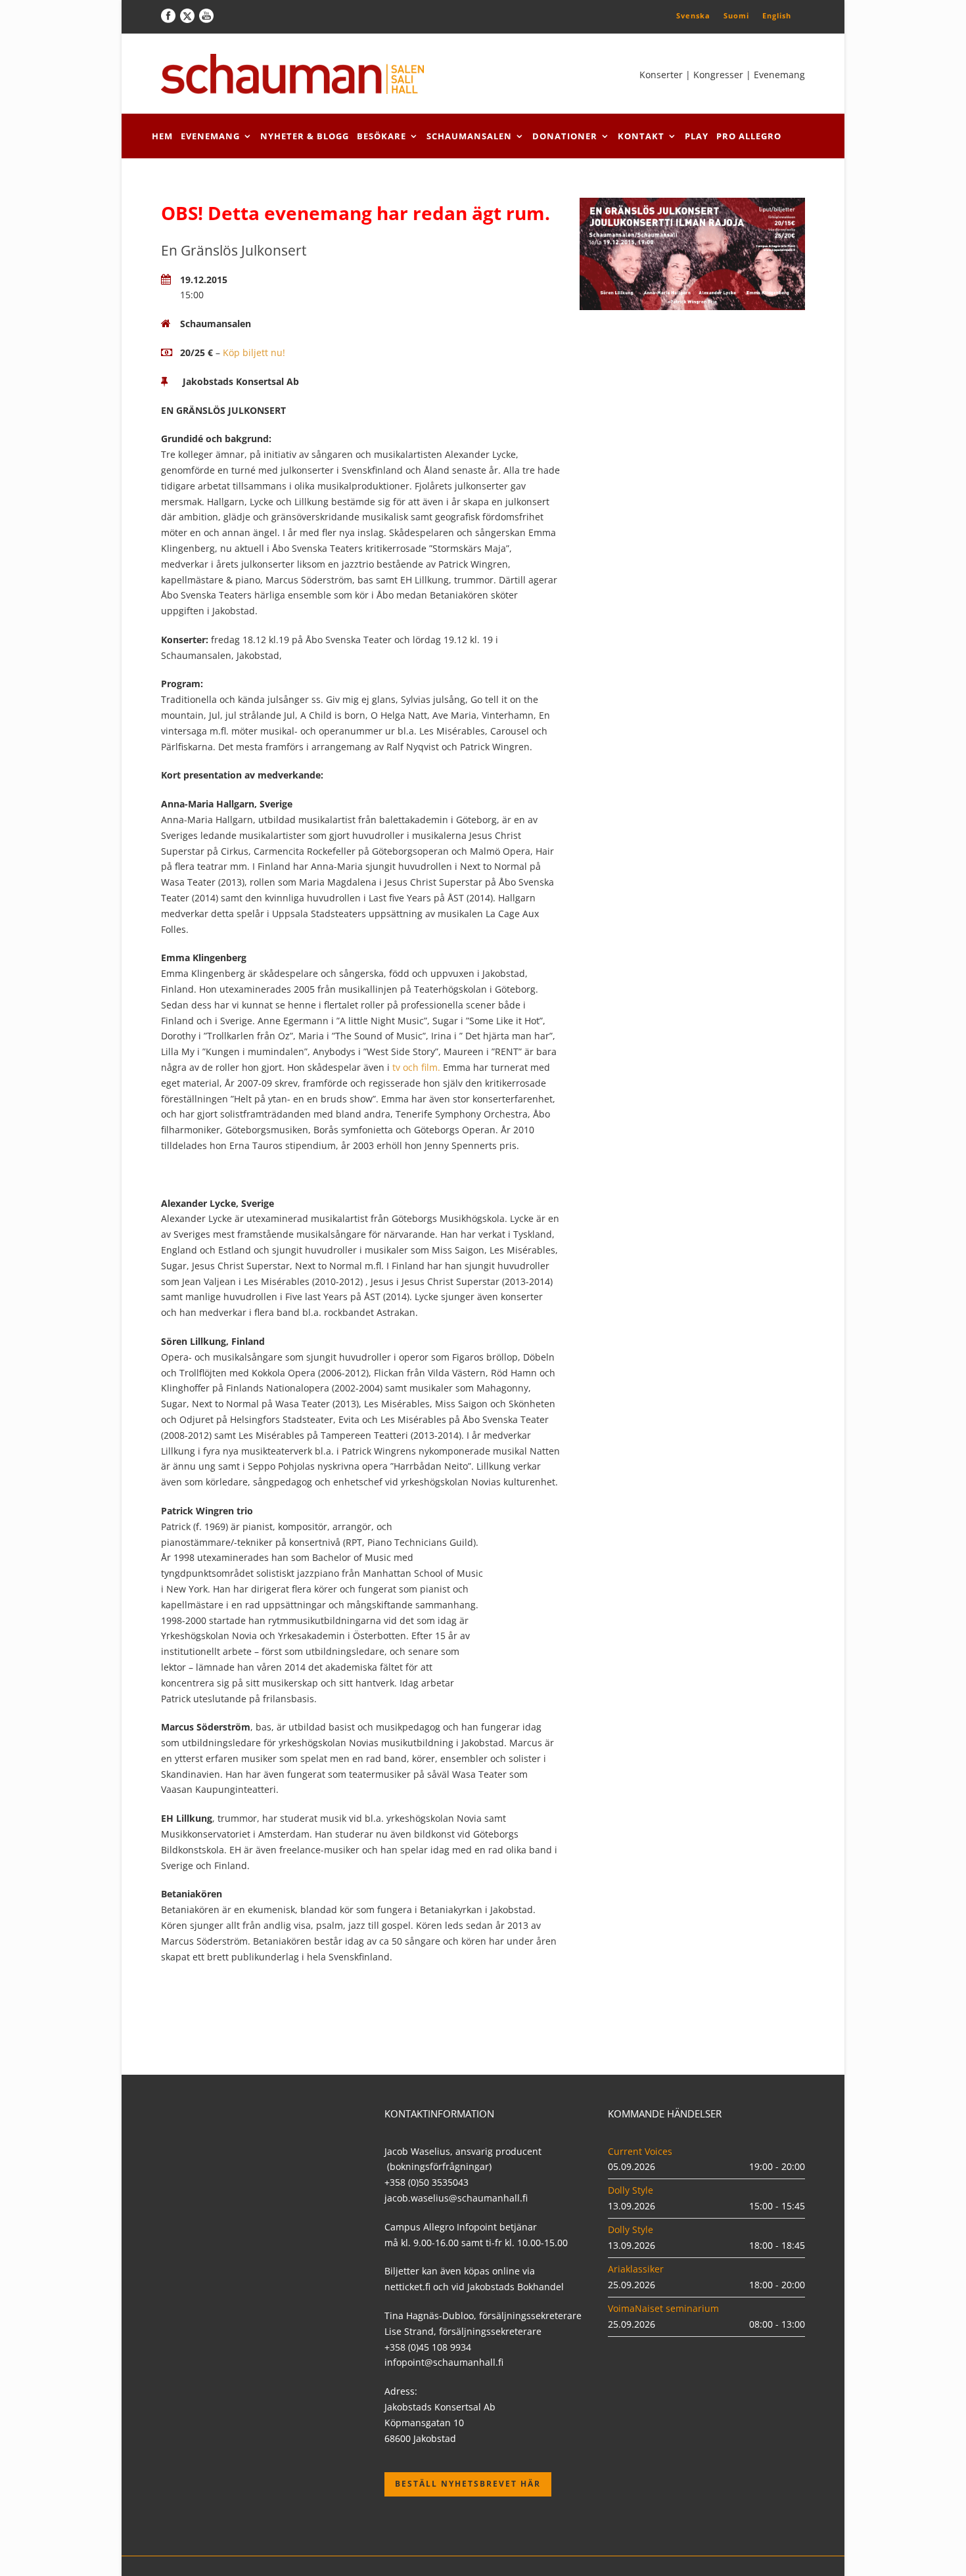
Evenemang (210, 136)
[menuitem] (693, 15)
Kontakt (641, 136)
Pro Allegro (749, 136)
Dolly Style (631, 2190)
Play (697, 136)
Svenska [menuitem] (693, 15)
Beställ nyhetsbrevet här (468, 2484)
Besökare (381, 136)
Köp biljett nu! (254, 352)
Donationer (565, 136)
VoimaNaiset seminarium (663, 2308)
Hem (162, 136)
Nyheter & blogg (305, 136)
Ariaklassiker (636, 2269)
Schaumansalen (469, 136)
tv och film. (416, 1067)
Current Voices (640, 2151)
